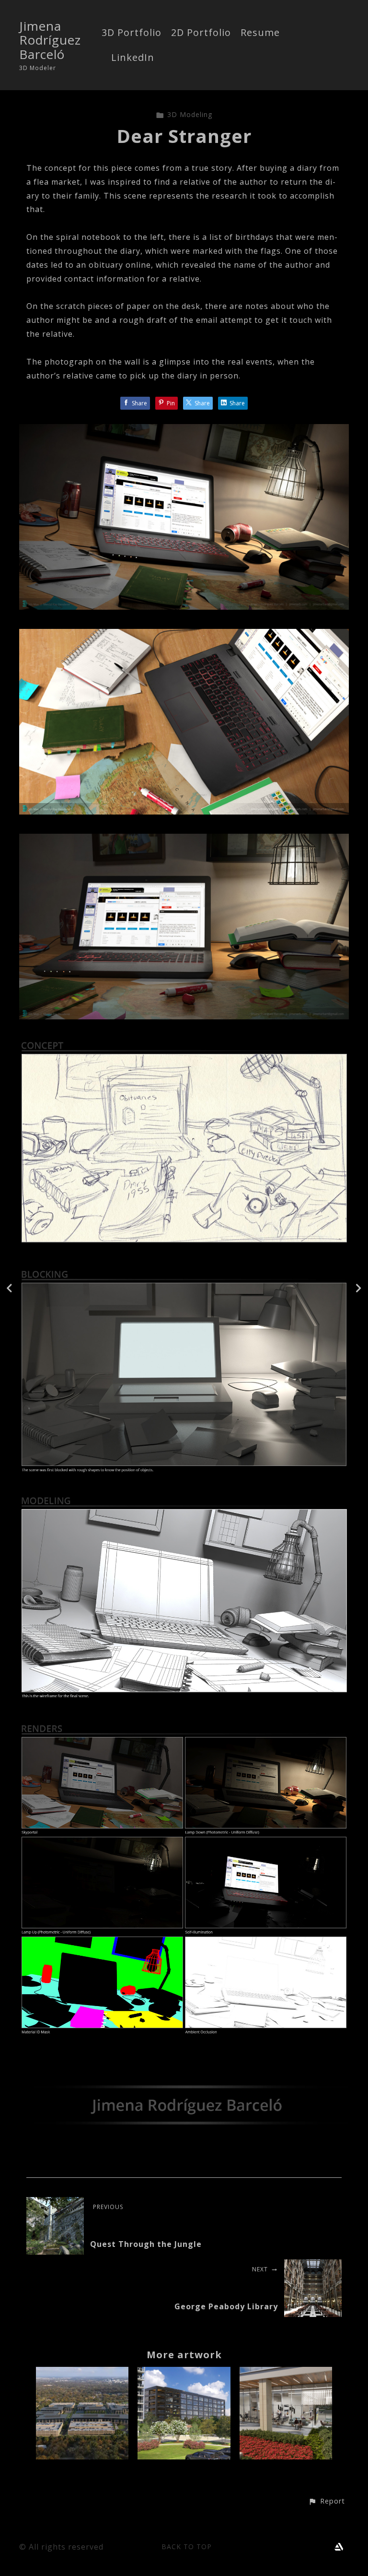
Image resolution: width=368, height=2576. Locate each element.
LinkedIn (133, 58)
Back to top (187, 2546)
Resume (260, 33)
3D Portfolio (132, 33)
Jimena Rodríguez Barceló (50, 40)
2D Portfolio (201, 33)
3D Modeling (190, 114)
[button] (327, 2502)
